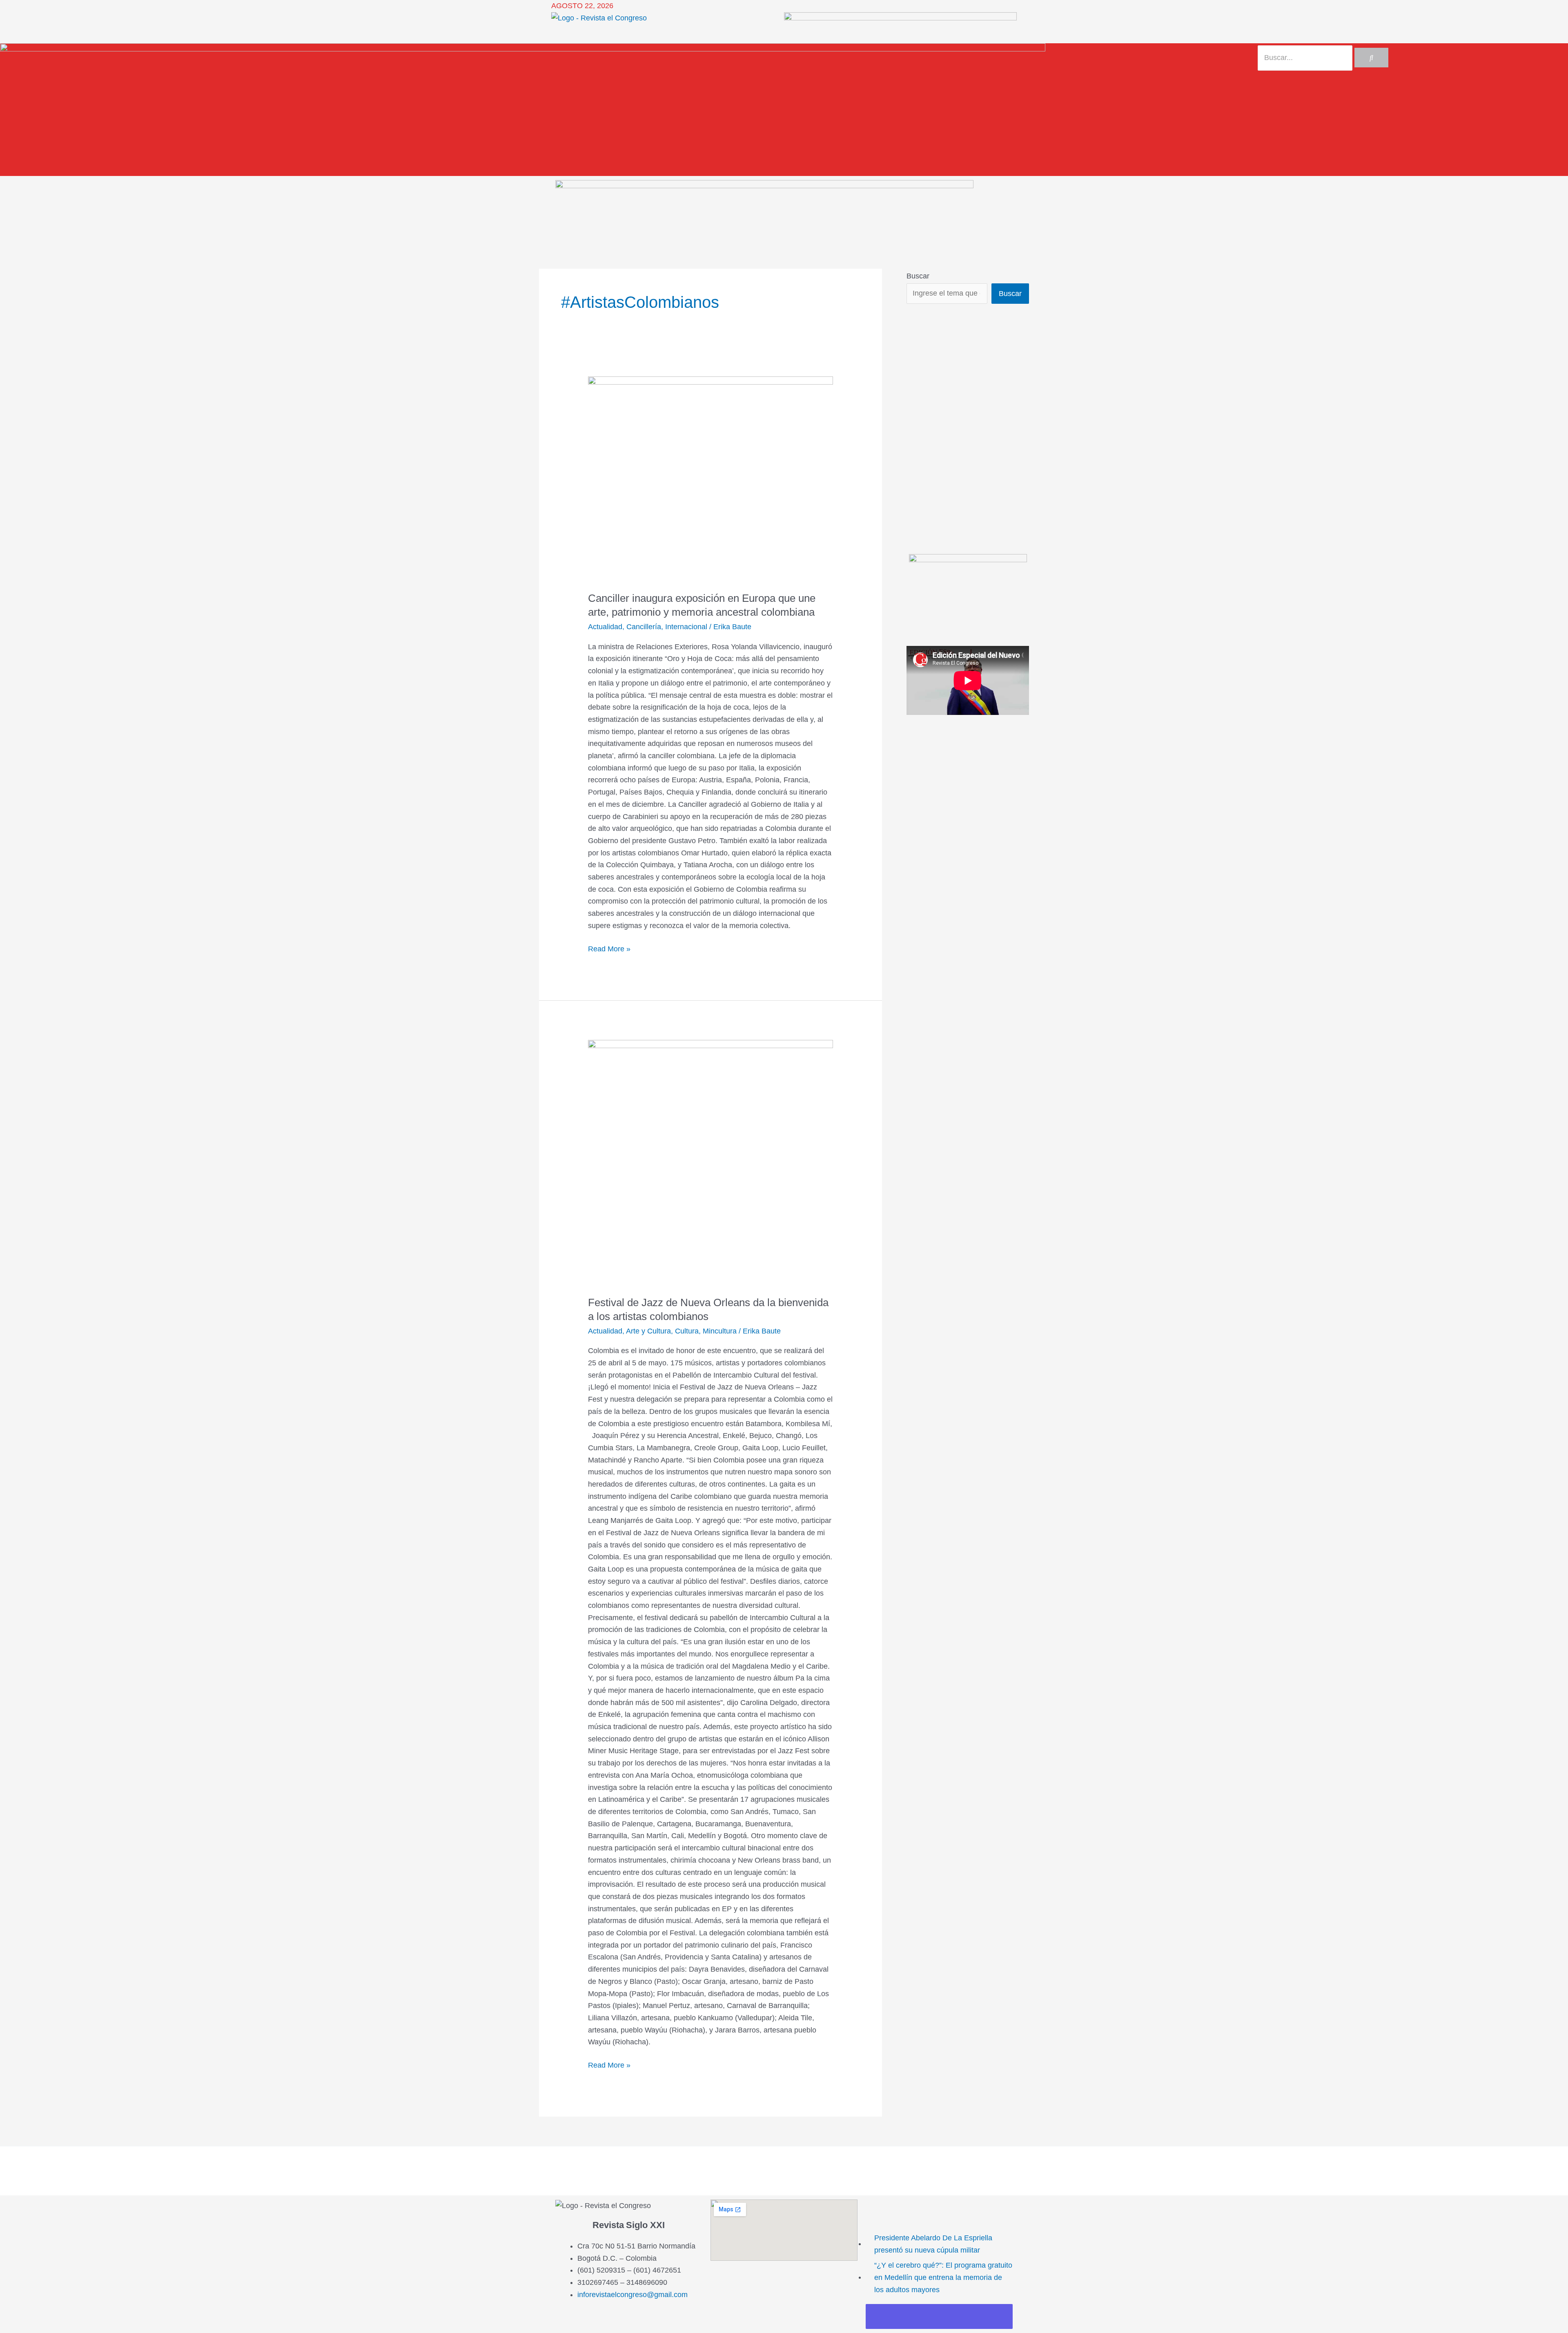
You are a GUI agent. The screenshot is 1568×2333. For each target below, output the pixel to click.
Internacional (686, 627)
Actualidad (605, 627)
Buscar (918, 276)
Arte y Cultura (648, 1331)
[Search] (1371, 58)
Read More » (609, 948)
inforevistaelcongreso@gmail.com (633, 2295)
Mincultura (720, 1331)
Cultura (687, 1331)
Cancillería (644, 627)
